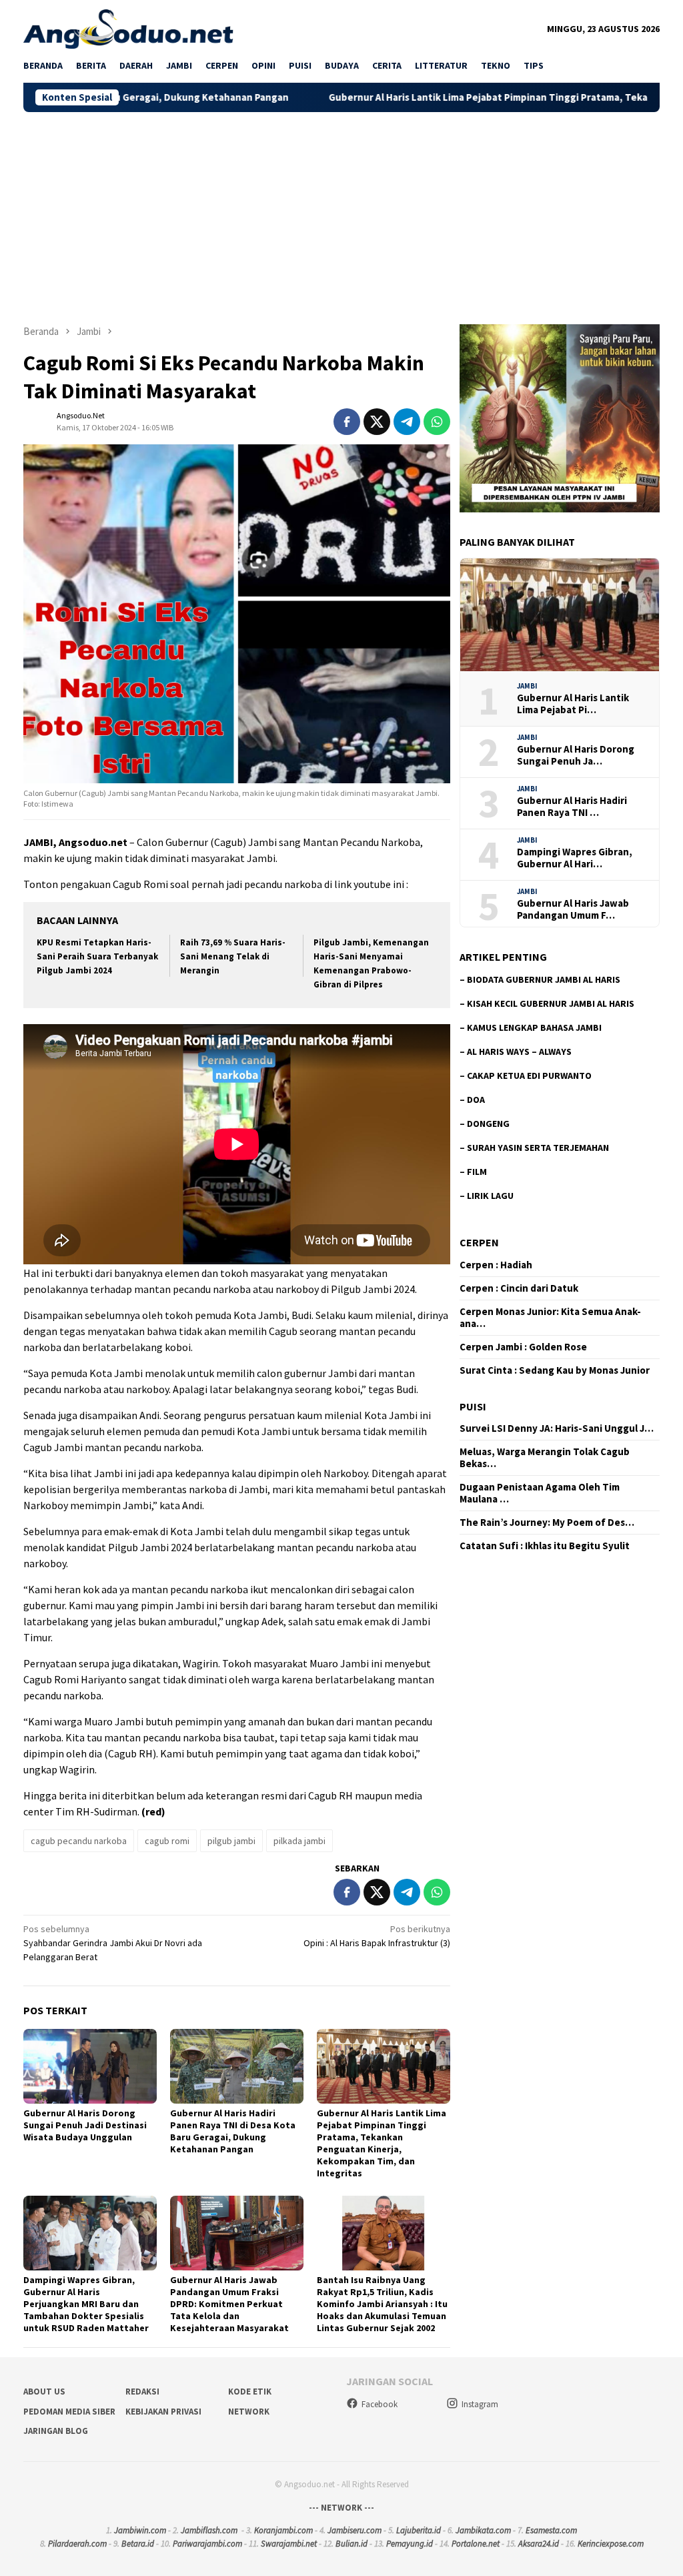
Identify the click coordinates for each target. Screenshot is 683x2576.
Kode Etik (250, 2392)
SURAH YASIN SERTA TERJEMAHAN (538, 1148)
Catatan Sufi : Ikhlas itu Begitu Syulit (545, 1546)
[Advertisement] (341, 212)
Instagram (480, 2404)
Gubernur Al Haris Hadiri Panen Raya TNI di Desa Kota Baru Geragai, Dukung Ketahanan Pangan (233, 2131)
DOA (476, 1100)
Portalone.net (476, 2544)
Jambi (527, 686)
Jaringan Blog (56, 2431)
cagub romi (167, 1841)
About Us (44, 2392)
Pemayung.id (410, 2544)
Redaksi (142, 2392)
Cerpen (479, 1242)
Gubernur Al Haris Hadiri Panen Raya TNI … (572, 807)
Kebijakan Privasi (163, 2412)
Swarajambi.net (289, 2544)
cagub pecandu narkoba (79, 1841)
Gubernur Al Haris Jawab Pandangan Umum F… (573, 909)
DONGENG (488, 1124)
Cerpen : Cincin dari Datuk (519, 1288)
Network (249, 2412)
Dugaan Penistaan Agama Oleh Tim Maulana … (540, 1493)
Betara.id (138, 2544)
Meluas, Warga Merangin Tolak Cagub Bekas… (545, 1458)
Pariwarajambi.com (207, 2544)
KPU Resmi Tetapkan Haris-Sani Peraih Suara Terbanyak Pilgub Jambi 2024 (97, 956)
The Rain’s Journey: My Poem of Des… (547, 1523)
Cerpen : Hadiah (496, 1265)
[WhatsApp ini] (437, 422)
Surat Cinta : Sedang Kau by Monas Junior (555, 1370)
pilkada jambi (299, 1841)
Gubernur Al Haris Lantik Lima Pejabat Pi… (573, 704)
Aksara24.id (539, 2544)
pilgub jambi (231, 1841)
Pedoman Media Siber (69, 2412)
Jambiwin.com (140, 2530)
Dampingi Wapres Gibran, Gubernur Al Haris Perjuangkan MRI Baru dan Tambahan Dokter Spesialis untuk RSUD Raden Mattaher (86, 2304)
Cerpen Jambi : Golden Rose (523, 1347)
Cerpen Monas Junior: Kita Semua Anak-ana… (550, 1318)
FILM (477, 1172)
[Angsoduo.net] (128, 28)
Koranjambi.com (283, 2530)
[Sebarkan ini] (347, 422)
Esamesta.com (551, 2530)
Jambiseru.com (355, 2530)
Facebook (380, 2404)
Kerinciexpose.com (611, 2544)
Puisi (473, 1406)
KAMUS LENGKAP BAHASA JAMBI (534, 1027)
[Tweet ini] (377, 422)
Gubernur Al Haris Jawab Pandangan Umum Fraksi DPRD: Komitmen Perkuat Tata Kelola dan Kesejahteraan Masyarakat (229, 2304)
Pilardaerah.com (77, 2544)
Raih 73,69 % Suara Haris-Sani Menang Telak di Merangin (233, 956)
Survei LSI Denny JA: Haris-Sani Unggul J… (557, 1428)
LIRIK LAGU (490, 1196)
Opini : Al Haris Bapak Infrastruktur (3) (377, 1936)
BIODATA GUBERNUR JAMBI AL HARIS (544, 979)
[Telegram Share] (407, 422)
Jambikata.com (483, 2530)
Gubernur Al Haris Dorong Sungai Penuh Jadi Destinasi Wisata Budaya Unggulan (85, 2125)
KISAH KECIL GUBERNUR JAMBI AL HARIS (551, 1003)
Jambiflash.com (209, 2530)
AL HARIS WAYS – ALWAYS (519, 1051)
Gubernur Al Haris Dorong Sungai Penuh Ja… (576, 755)
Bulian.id (352, 2544)
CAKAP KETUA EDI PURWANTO (529, 1076)
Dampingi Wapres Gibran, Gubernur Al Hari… (575, 858)
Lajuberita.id (419, 2530)
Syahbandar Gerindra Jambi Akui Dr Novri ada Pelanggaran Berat (113, 1943)
